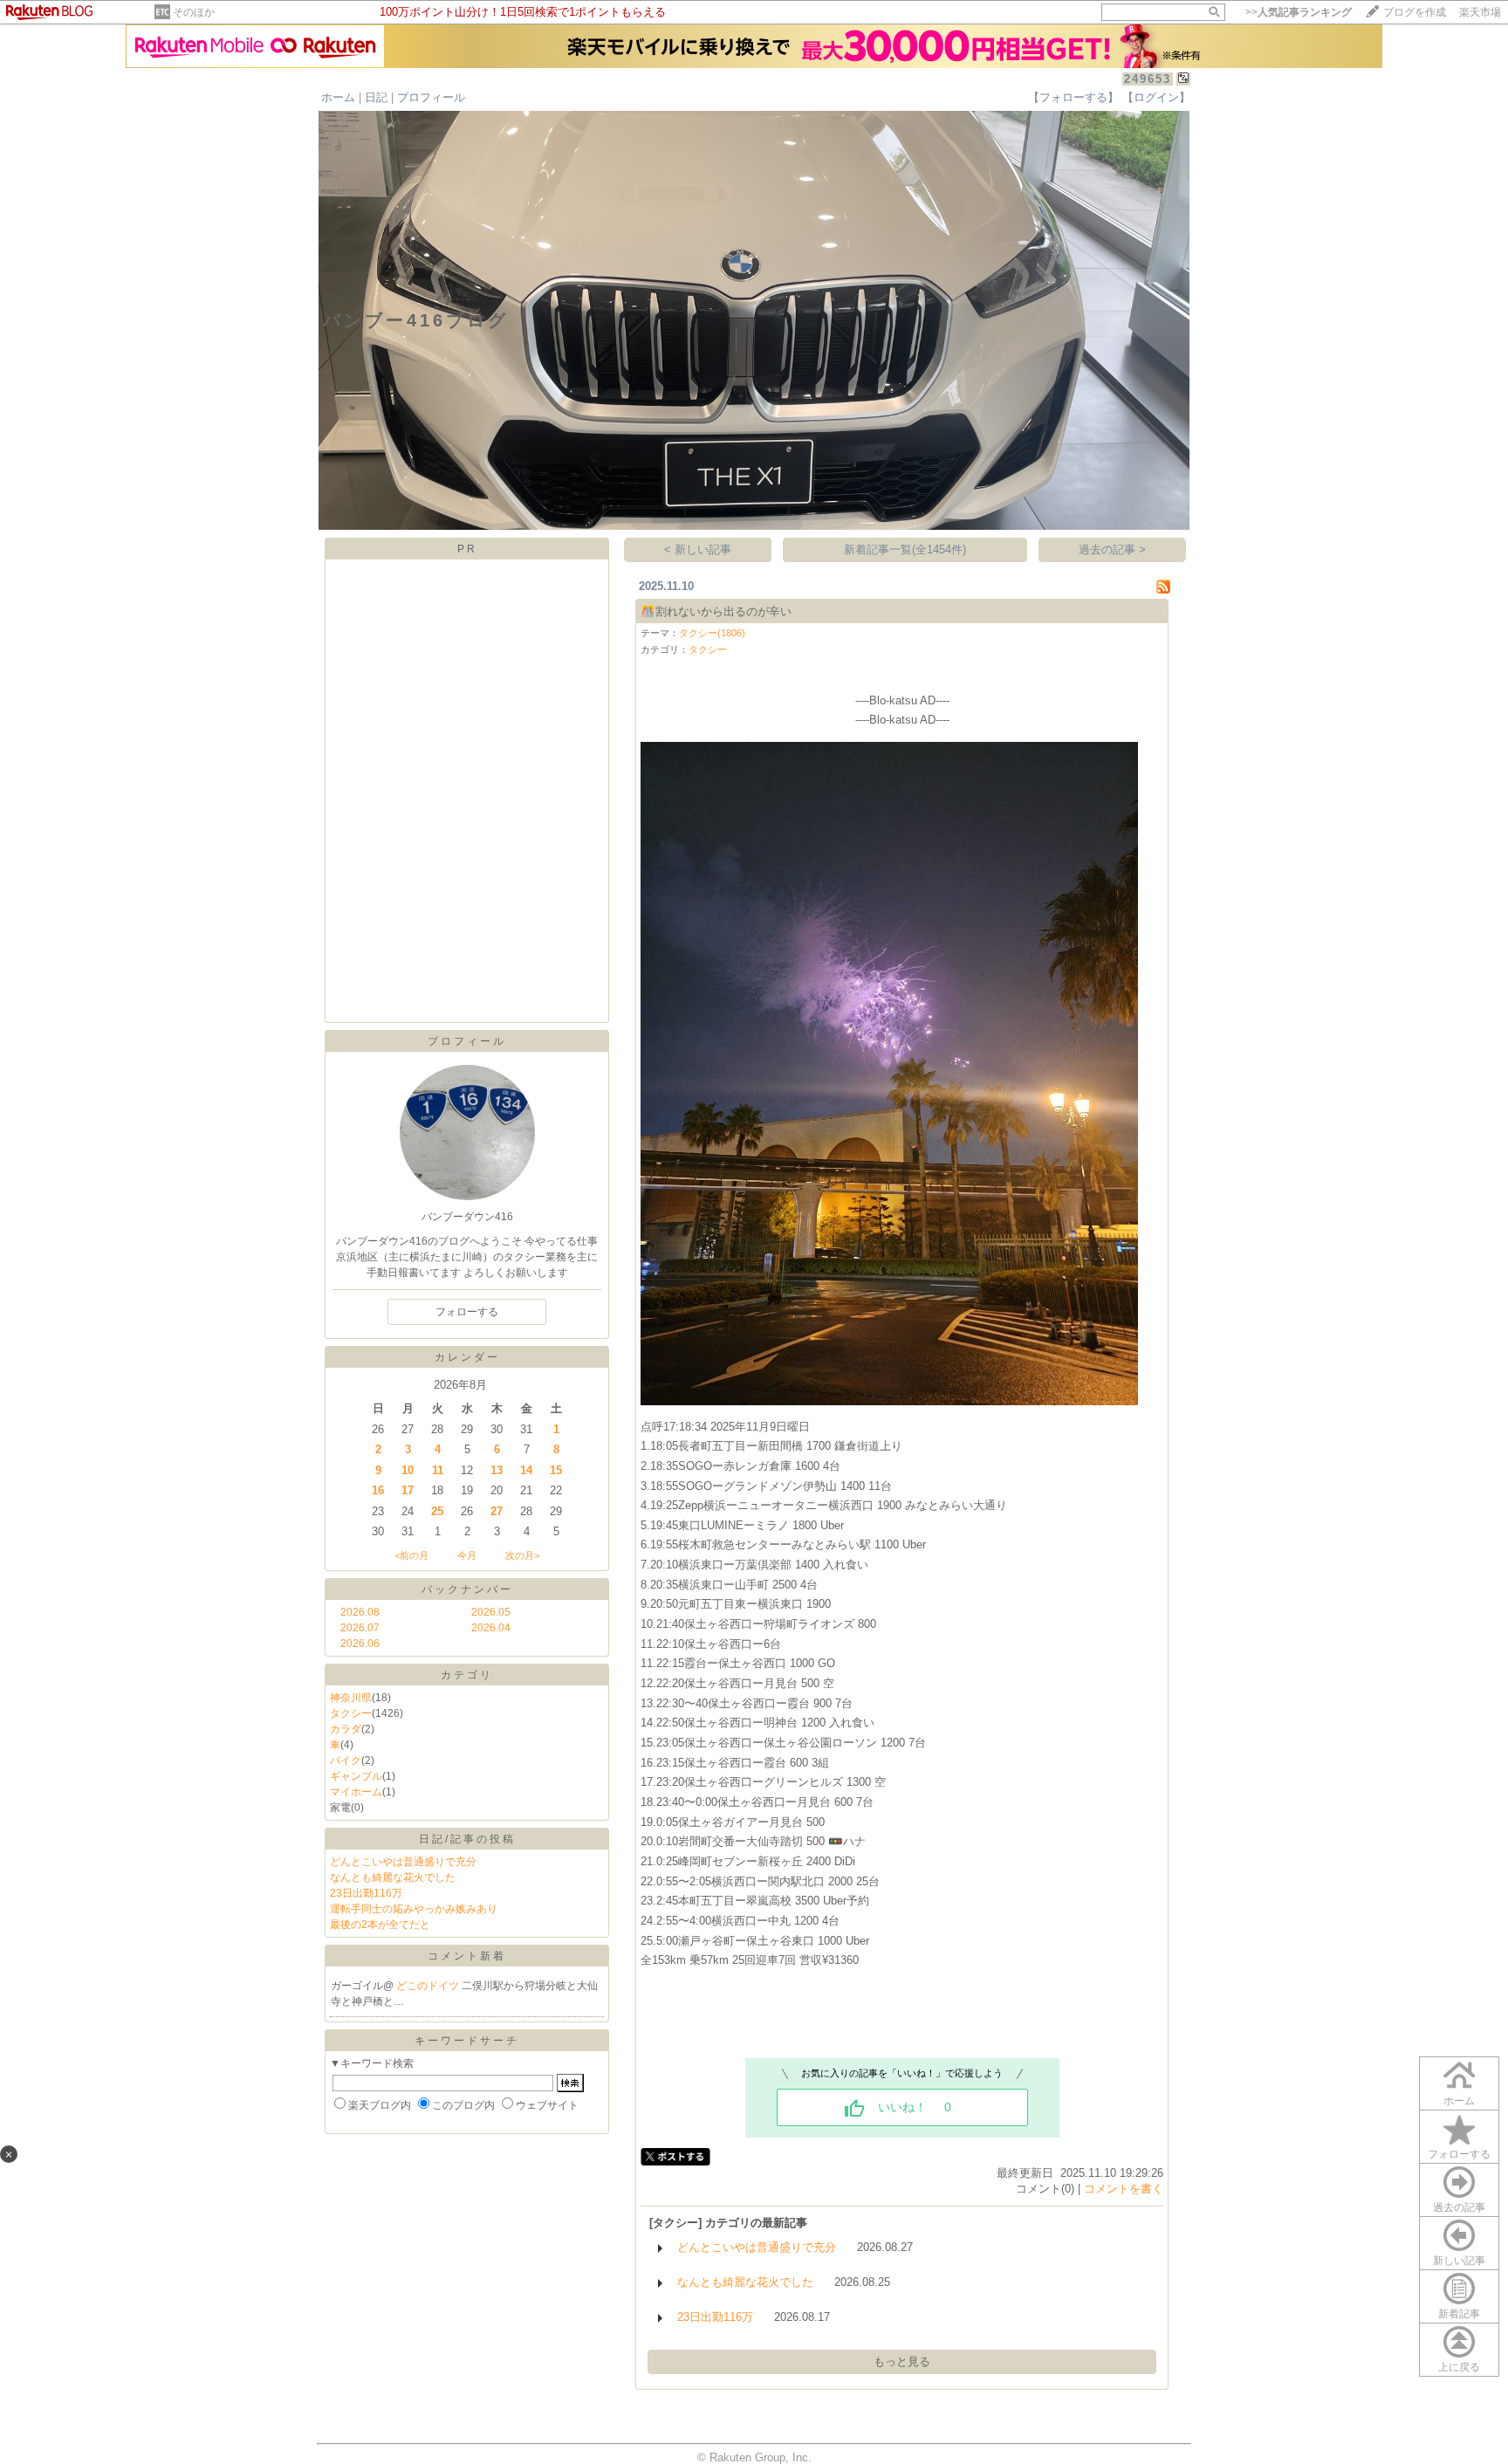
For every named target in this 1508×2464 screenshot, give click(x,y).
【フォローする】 (1073, 97)
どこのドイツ (429, 1986)
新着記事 (1459, 2314)
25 (437, 1511)
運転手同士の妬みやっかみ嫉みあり (414, 1909)
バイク (346, 1760)
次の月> (522, 1555)
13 (497, 1470)
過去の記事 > (1112, 549)
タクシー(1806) (712, 633)
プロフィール (431, 97)
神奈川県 (351, 1698)
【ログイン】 (1156, 97)
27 (497, 1511)
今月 (467, 1555)
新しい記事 (1459, 2261)
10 (408, 1470)
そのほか (194, 12)
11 (438, 1470)
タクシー (351, 1713)
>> (1299, 12)
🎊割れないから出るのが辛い (716, 611)
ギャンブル (356, 1776)
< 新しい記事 (698, 549)
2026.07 (360, 1628)
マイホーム (356, 1792)
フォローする (1459, 2154)
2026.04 (491, 1628)
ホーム (338, 97)
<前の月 (411, 1555)
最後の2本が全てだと (380, 1925)
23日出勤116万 (366, 1893)
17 (408, 1490)
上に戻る (1459, 2367)
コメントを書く (1124, 2189)
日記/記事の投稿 (467, 1839)
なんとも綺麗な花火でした (393, 1877)
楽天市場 (1480, 12)
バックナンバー (467, 1589)
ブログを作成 (1415, 12)
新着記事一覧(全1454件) (905, 549)
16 (378, 1490)
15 (556, 1470)
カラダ (346, 1729)
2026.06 (360, 1644)
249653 (1148, 79)
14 (526, 1470)
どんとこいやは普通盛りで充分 (403, 1862)
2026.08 (360, 1612)
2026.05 (491, 1612)
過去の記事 (1459, 2207)
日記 (376, 97)
